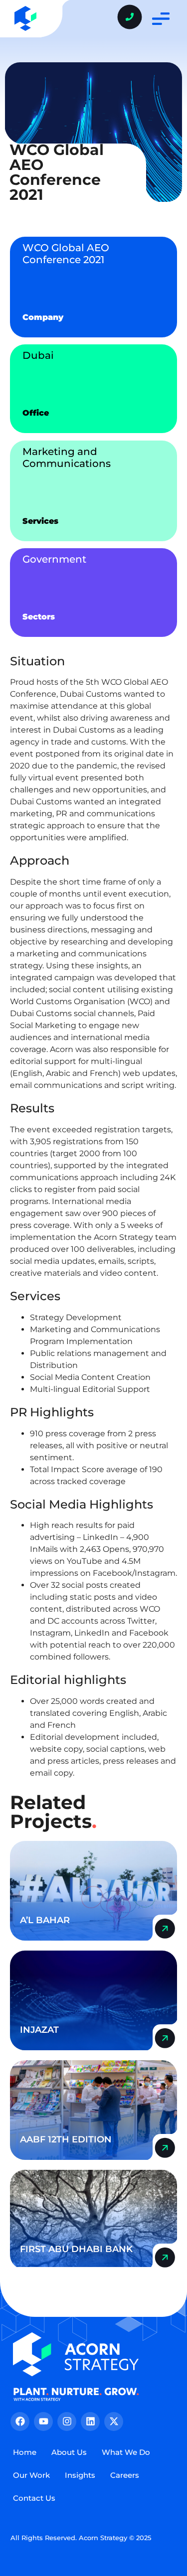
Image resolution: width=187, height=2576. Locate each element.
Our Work (31, 2475)
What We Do (126, 2452)
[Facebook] (20, 2422)
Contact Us (34, 2498)
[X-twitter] (114, 2422)
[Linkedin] (90, 2422)
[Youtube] (43, 2422)
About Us (69, 2452)
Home (25, 2452)
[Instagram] (67, 2422)
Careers (125, 2475)
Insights (80, 2475)
